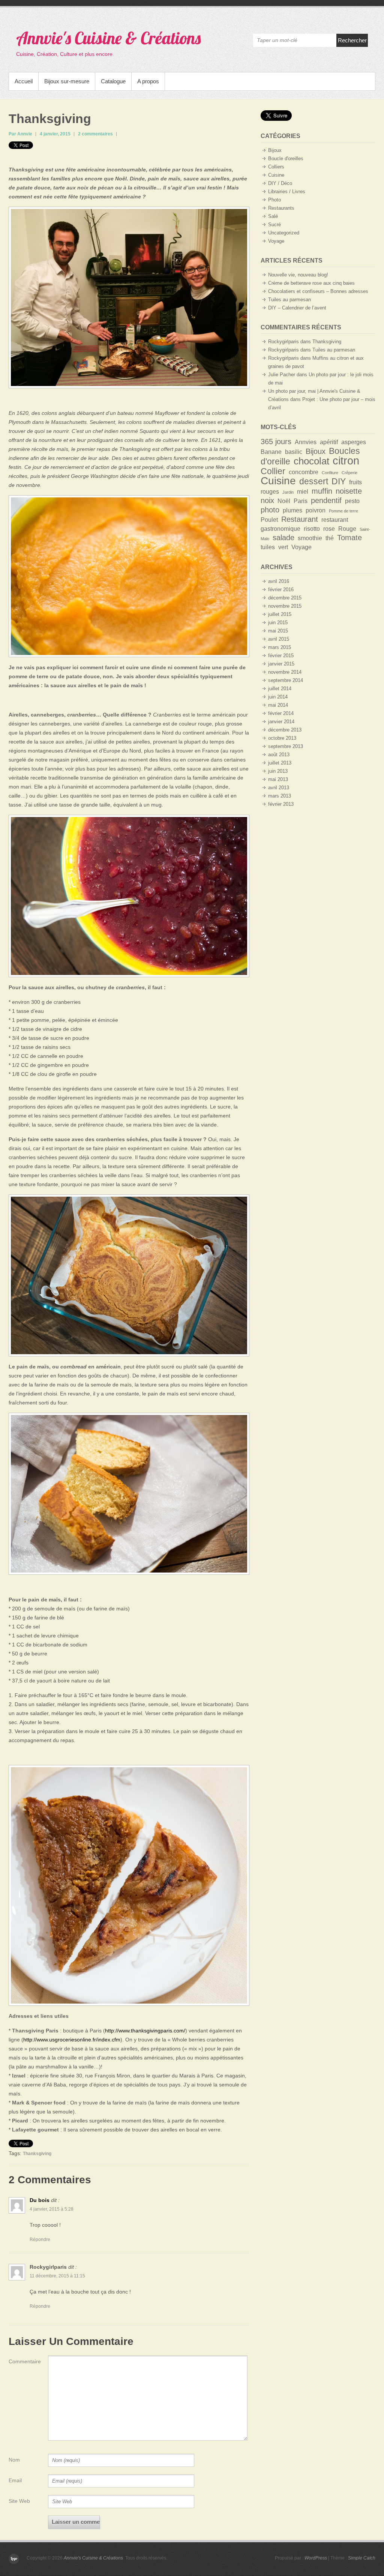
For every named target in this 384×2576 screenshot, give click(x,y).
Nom (14, 2460)
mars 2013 (280, 796)
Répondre (40, 2240)
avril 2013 (279, 788)
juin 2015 (278, 623)
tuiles (268, 547)
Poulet (269, 520)
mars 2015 (280, 647)
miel (303, 491)
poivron (316, 510)
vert (283, 547)
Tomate (349, 538)
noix (267, 500)
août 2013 (279, 755)
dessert (314, 481)
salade (283, 538)
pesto (352, 501)
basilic (294, 452)
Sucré (274, 225)
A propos (148, 81)
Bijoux (275, 150)
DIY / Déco (280, 183)
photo (270, 510)
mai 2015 (278, 631)
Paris (301, 501)
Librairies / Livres (287, 192)
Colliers (276, 167)
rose (329, 529)
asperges (354, 442)
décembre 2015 (285, 598)
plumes (292, 510)
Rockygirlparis (48, 2267)
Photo (274, 200)
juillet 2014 (280, 689)
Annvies (306, 442)
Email (15, 2480)
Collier (273, 471)
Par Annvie (20, 134)
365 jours (276, 442)
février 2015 (281, 656)
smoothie (310, 538)
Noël (284, 501)
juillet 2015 (280, 614)
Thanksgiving (50, 119)
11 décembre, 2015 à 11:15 (57, 2276)
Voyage (276, 241)
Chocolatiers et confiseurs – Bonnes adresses (318, 291)
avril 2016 (279, 581)
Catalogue (113, 81)
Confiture (330, 473)
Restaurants (281, 208)
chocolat (311, 461)
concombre (304, 472)
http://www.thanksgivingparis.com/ (145, 2031)
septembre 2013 (286, 746)
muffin (322, 491)
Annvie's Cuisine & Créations (108, 38)
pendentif (326, 500)
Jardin (288, 492)
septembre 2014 (286, 680)
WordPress (316, 2558)
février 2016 (281, 590)
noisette (349, 491)
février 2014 (281, 713)
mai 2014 (278, 705)
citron (346, 460)
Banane (271, 452)
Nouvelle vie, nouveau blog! (298, 275)
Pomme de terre (343, 511)
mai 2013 (278, 779)
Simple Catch (362, 2558)
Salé (273, 216)
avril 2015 (279, 639)
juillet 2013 (280, 763)
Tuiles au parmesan (289, 300)
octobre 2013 (282, 738)
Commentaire (23, 2361)
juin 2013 (278, 771)
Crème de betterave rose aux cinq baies (311, 283)
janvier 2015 (281, 664)
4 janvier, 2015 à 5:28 (52, 2209)
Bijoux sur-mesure (67, 81)
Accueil (24, 81)
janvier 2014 (281, 722)
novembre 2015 (285, 606)
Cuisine (276, 175)
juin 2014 (278, 697)
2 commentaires (95, 134)
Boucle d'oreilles (286, 158)
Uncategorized (284, 233)
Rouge (347, 529)
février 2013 (281, 804)
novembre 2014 (285, 672)
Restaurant (300, 519)
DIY (339, 481)
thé (330, 538)
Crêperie (349, 473)
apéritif (329, 442)
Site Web (19, 2501)
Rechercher (352, 40)
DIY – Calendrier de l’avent (297, 308)
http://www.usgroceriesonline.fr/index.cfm (72, 2040)
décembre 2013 (285, 730)
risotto (312, 529)
